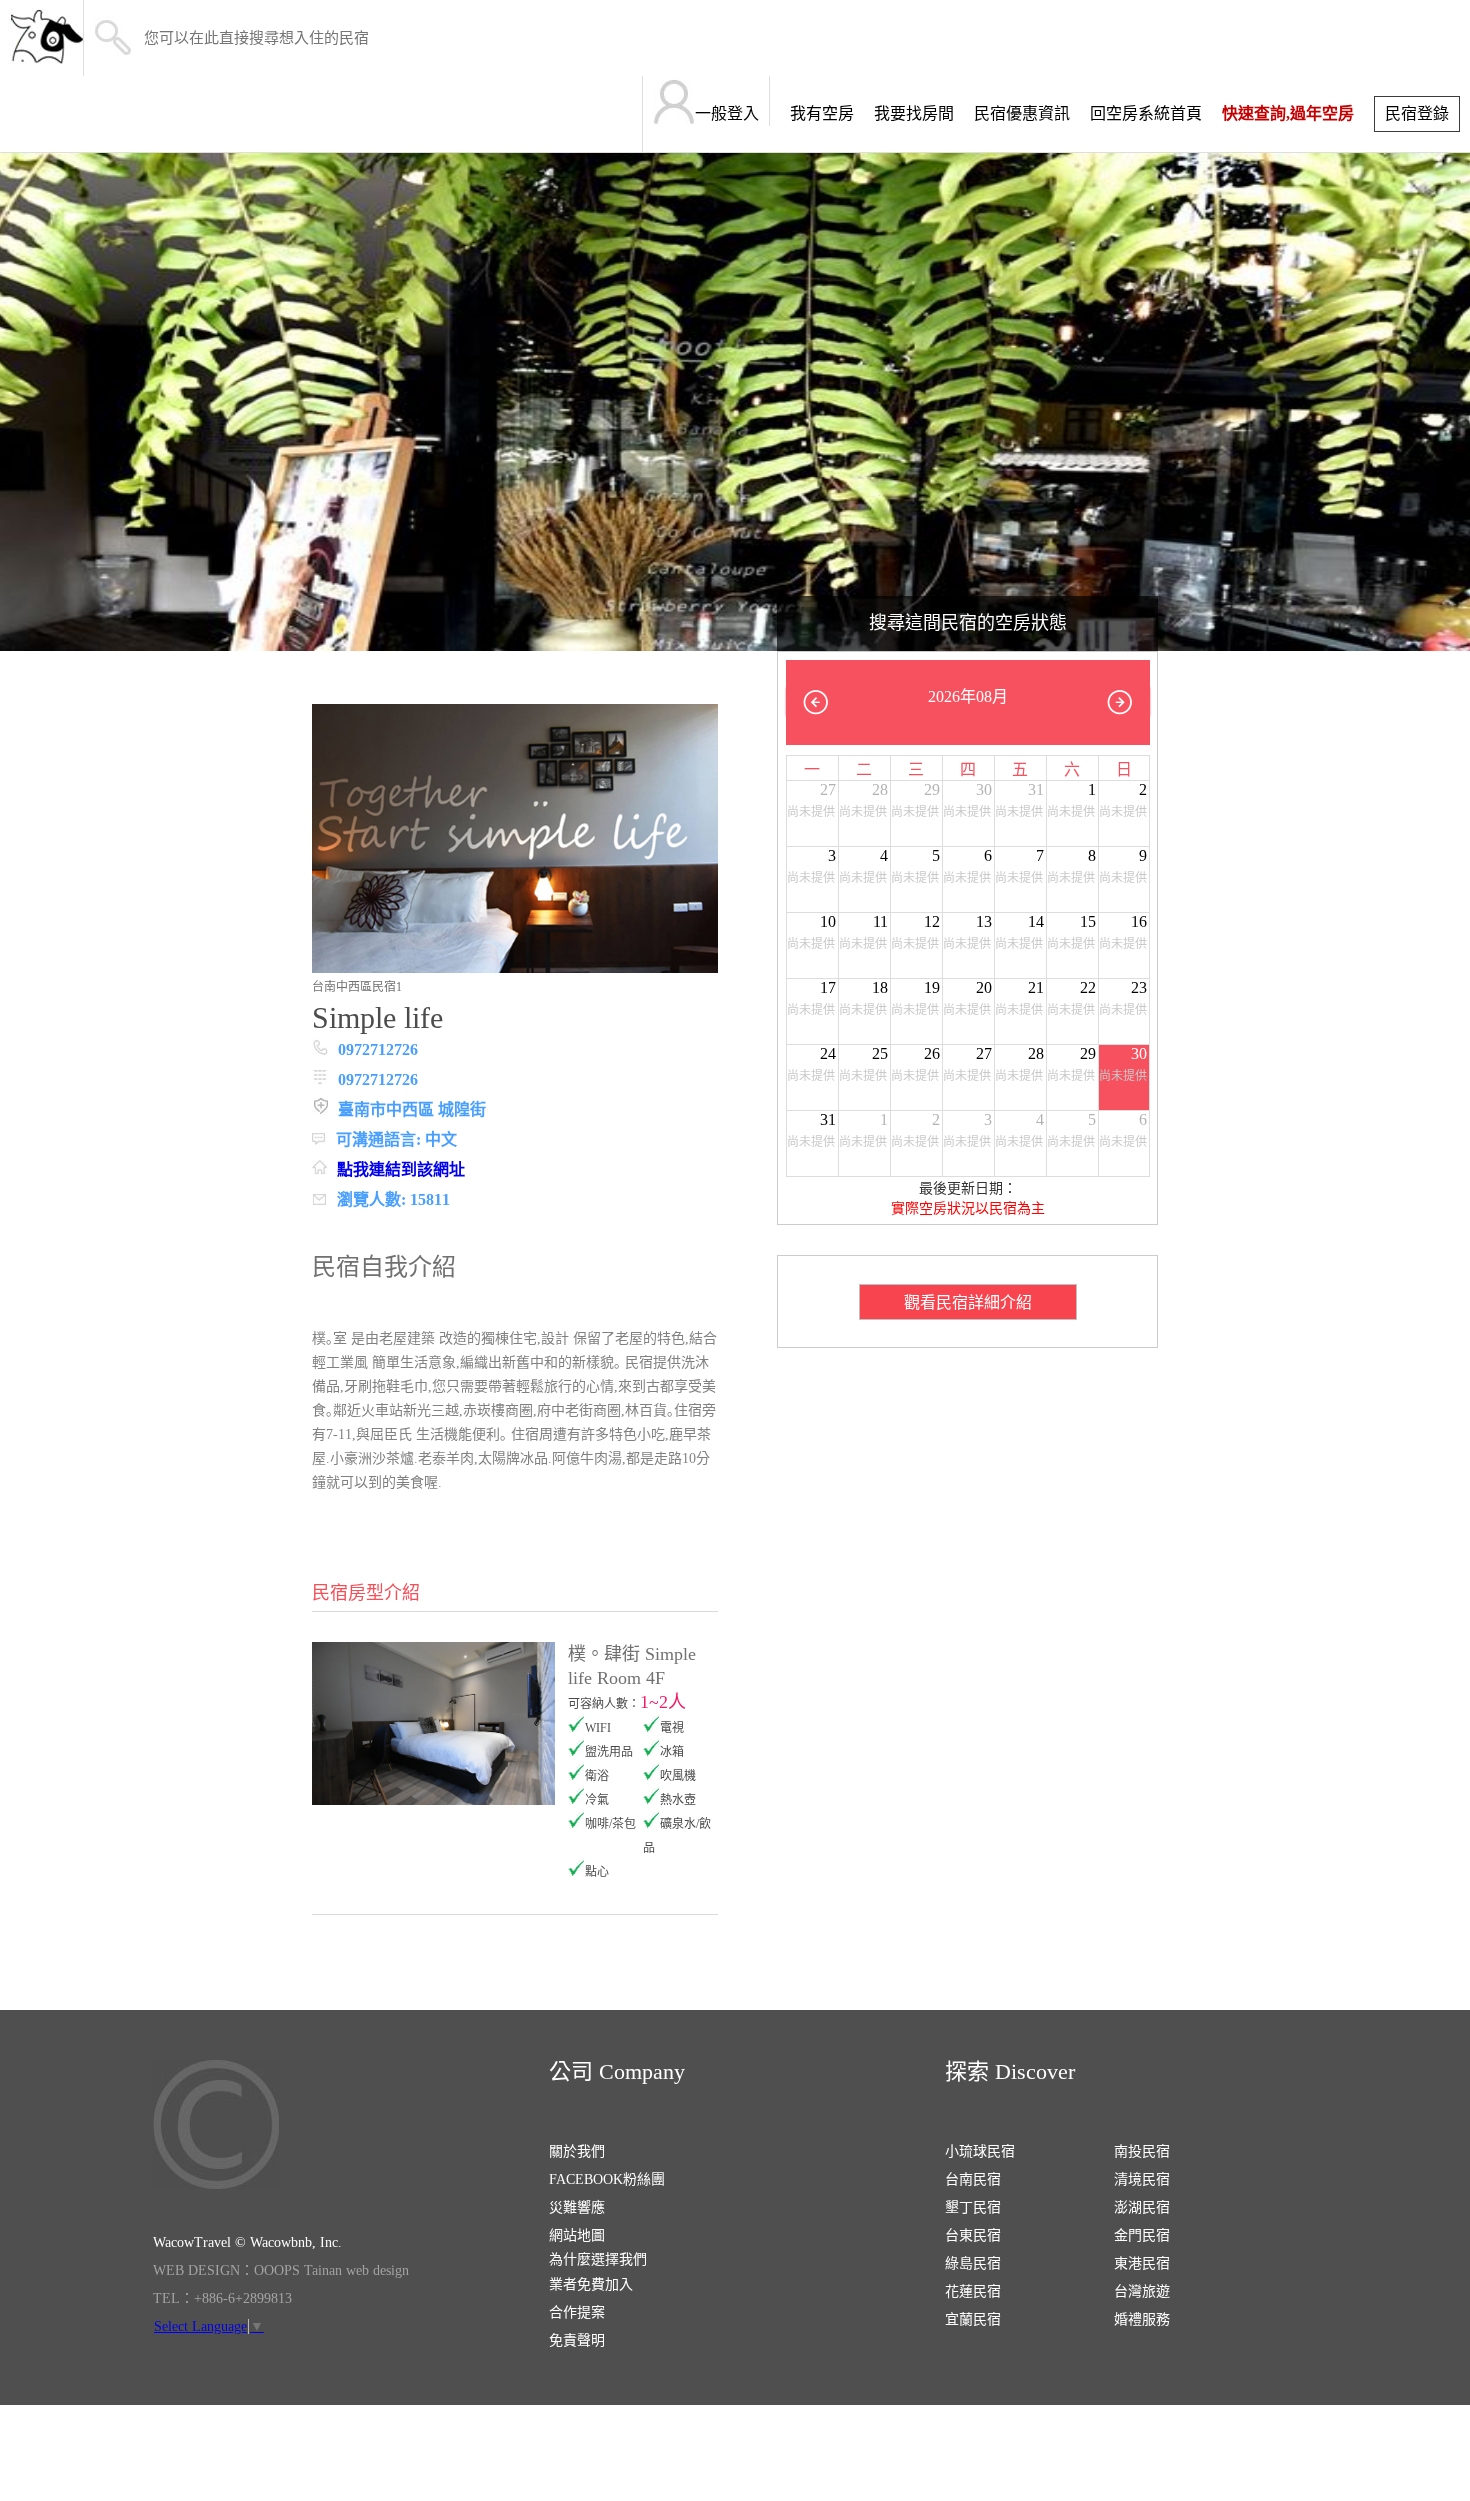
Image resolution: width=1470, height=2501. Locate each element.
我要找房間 (914, 113)
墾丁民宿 (973, 2207)
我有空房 (822, 113)
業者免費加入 (591, 2284)
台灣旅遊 (1142, 2291)
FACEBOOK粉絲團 (607, 2179)
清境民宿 (1142, 2179)
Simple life (377, 1017)
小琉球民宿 (980, 2151)
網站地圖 (577, 2235)
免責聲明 (577, 2340)
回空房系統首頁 (1146, 113)
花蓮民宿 (973, 2291)
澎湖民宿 (1142, 2207)
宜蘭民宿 (973, 2319)
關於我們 (577, 2151)
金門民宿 (1142, 2235)
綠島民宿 (973, 2263)
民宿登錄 (1417, 113)
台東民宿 (973, 2235)
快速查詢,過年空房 (1288, 113)
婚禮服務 (1142, 2319)
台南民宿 (973, 2179)
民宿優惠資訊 (1022, 113)
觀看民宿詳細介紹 (968, 1302)
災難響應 (577, 2207)
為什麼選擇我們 (598, 2259)
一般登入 (727, 113)
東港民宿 (1142, 2263)
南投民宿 (1142, 2151)
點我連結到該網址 (401, 1169)
